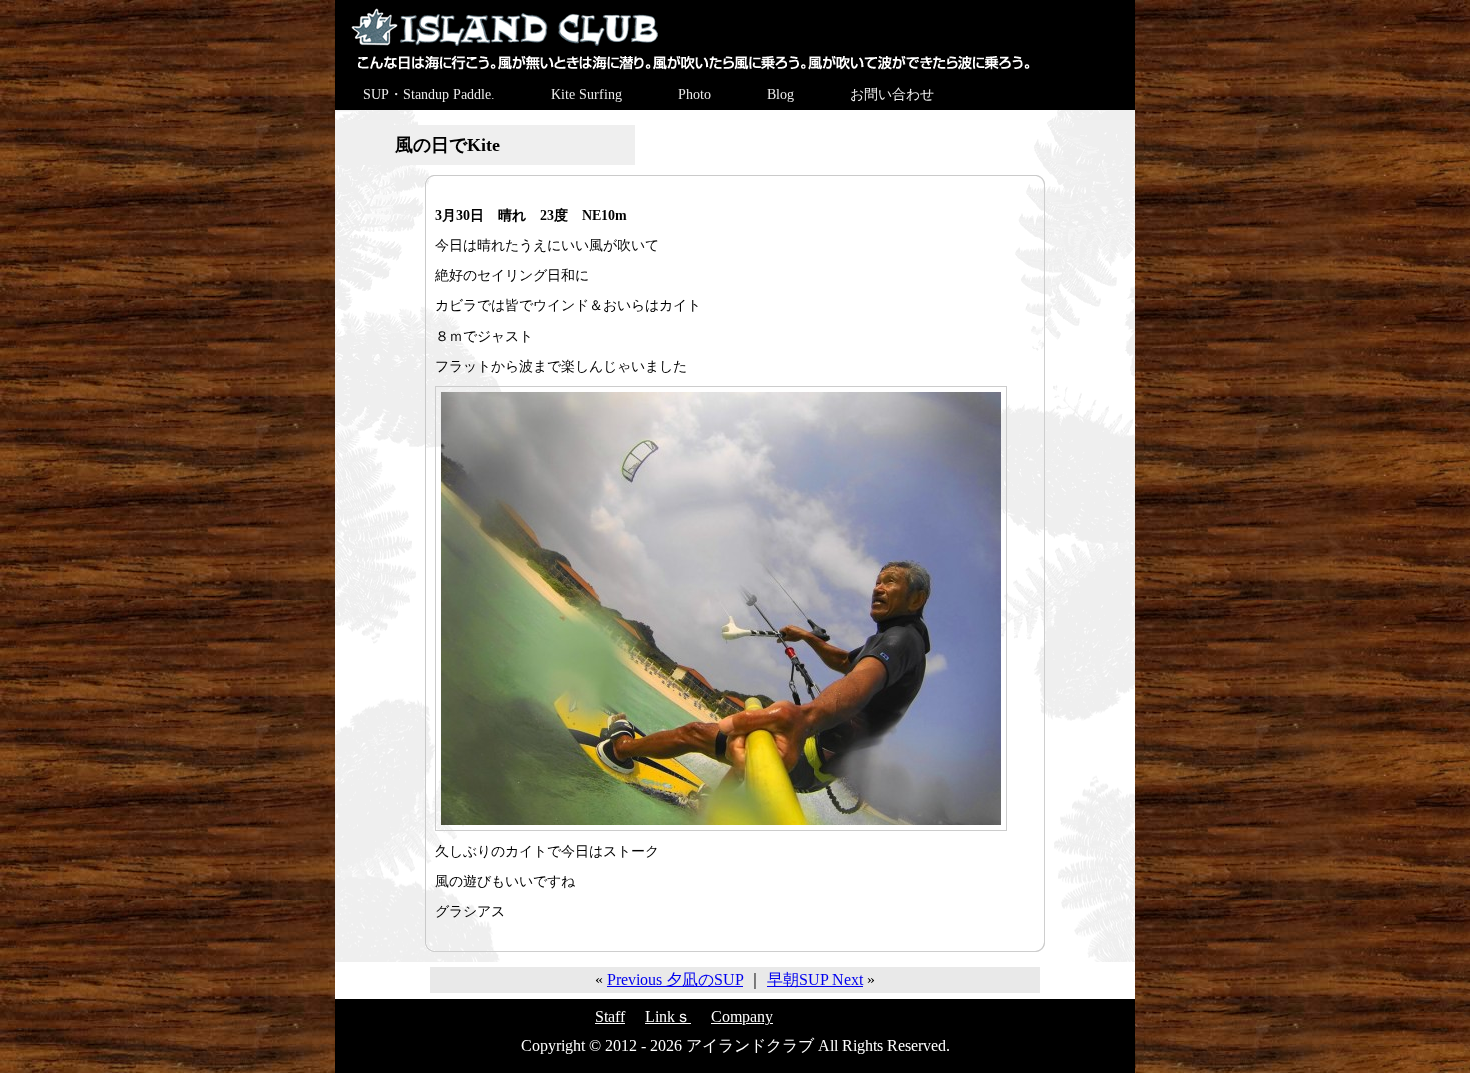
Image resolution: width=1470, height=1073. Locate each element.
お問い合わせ (892, 94)
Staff (610, 1016)
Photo (694, 94)
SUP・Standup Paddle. (429, 94)
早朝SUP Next (815, 979)
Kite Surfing (586, 94)
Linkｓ (668, 1016)
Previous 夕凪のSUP (675, 979)
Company (742, 1016)
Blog (780, 94)
